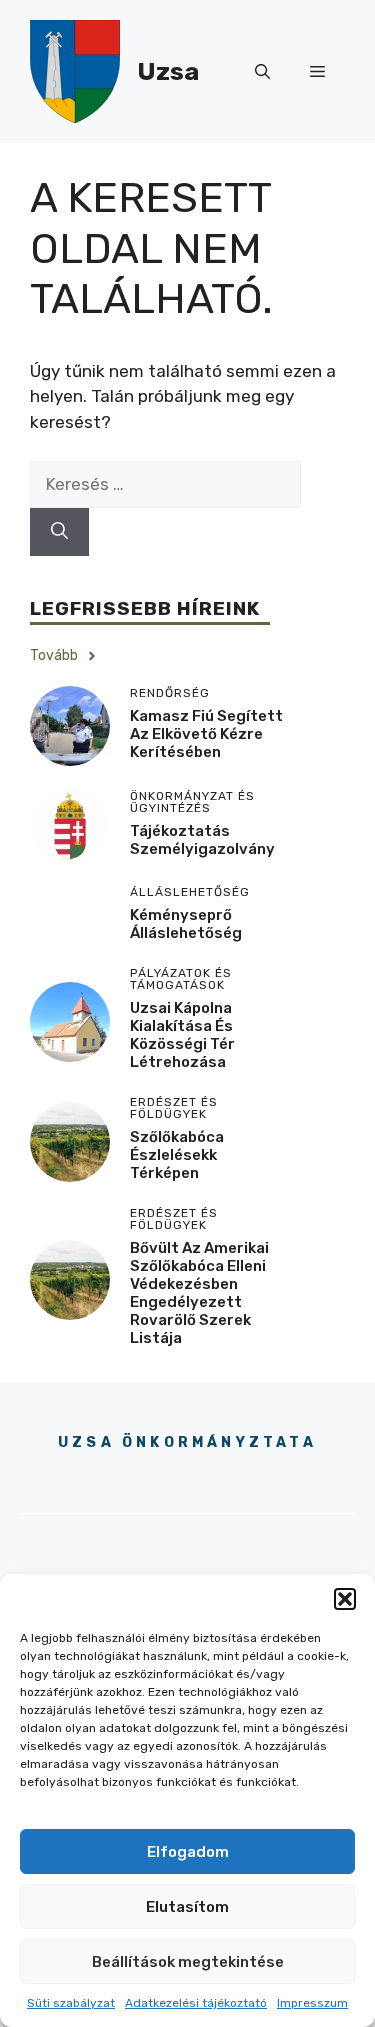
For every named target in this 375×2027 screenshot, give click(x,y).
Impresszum (312, 2003)
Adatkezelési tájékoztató (196, 2003)
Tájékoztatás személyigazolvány (202, 840)
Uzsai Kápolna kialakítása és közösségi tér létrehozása (182, 1035)
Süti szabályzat (71, 2003)
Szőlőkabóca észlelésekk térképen (177, 1155)
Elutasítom (187, 1907)
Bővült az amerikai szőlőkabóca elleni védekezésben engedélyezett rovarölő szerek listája (199, 1293)
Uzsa (168, 71)
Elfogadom (188, 1852)
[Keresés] (59, 532)
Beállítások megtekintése (188, 1962)
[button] (345, 1599)
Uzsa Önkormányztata (187, 1442)
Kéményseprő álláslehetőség (186, 924)
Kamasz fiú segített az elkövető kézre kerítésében (206, 734)
